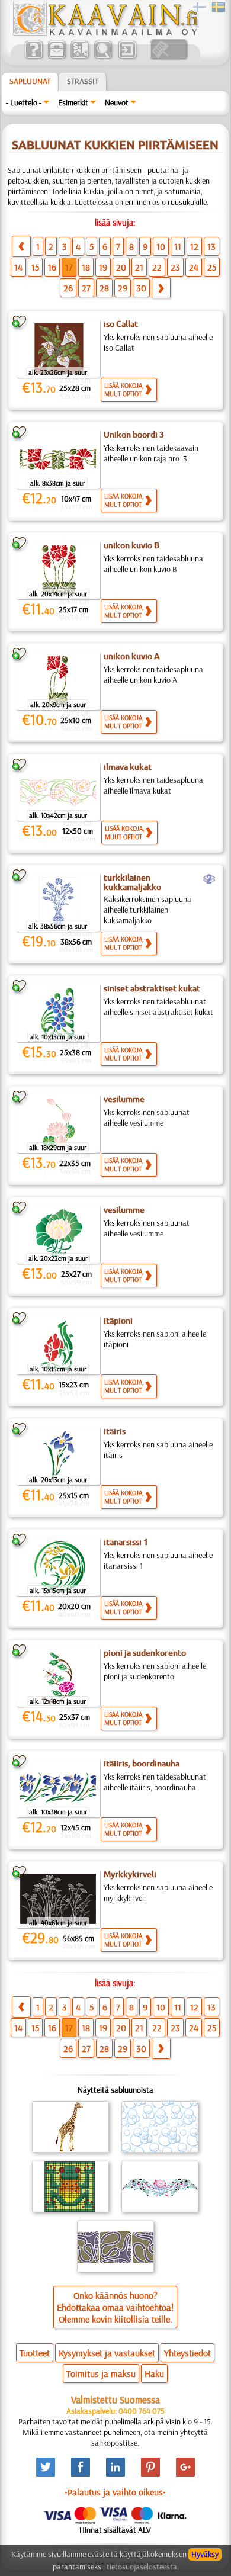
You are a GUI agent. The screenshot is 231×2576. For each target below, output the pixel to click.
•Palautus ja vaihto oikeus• (115, 2492)
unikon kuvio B (131, 545)
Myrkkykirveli (130, 1874)
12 (194, 246)
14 (18, 267)
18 (86, 267)
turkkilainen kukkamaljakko (132, 882)
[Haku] (103, 57)
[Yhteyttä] (57, 57)
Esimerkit (73, 102)
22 (157, 267)
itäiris (115, 1431)
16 (52, 267)
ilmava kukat (128, 767)
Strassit (83, 81)
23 (175, 267)
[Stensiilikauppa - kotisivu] (105, 33)
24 (194, 267)
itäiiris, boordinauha (142, 1764)
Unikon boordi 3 (134, 435)
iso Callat (121, 324)
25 (212, 267)
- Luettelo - (24, 102)
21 (139, 267)
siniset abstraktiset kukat (152, 988)
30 (141, 288)
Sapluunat (30, 81)
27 (86, 288)
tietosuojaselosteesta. (143, 2567)
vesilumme (124, 1099)
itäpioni (118, 1321)
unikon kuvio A (132, 656)
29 (123, 288)
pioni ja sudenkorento (145, 1653)
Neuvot (117, 102)
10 (161, 246)
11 (178, 246)
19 (103, 267)
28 (104, 288)
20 (121, 267)
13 (211, 246)
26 (68, 288)
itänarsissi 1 (126, 1542)
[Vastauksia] (33, 57)
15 (35, 267)
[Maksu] (80, 57)
